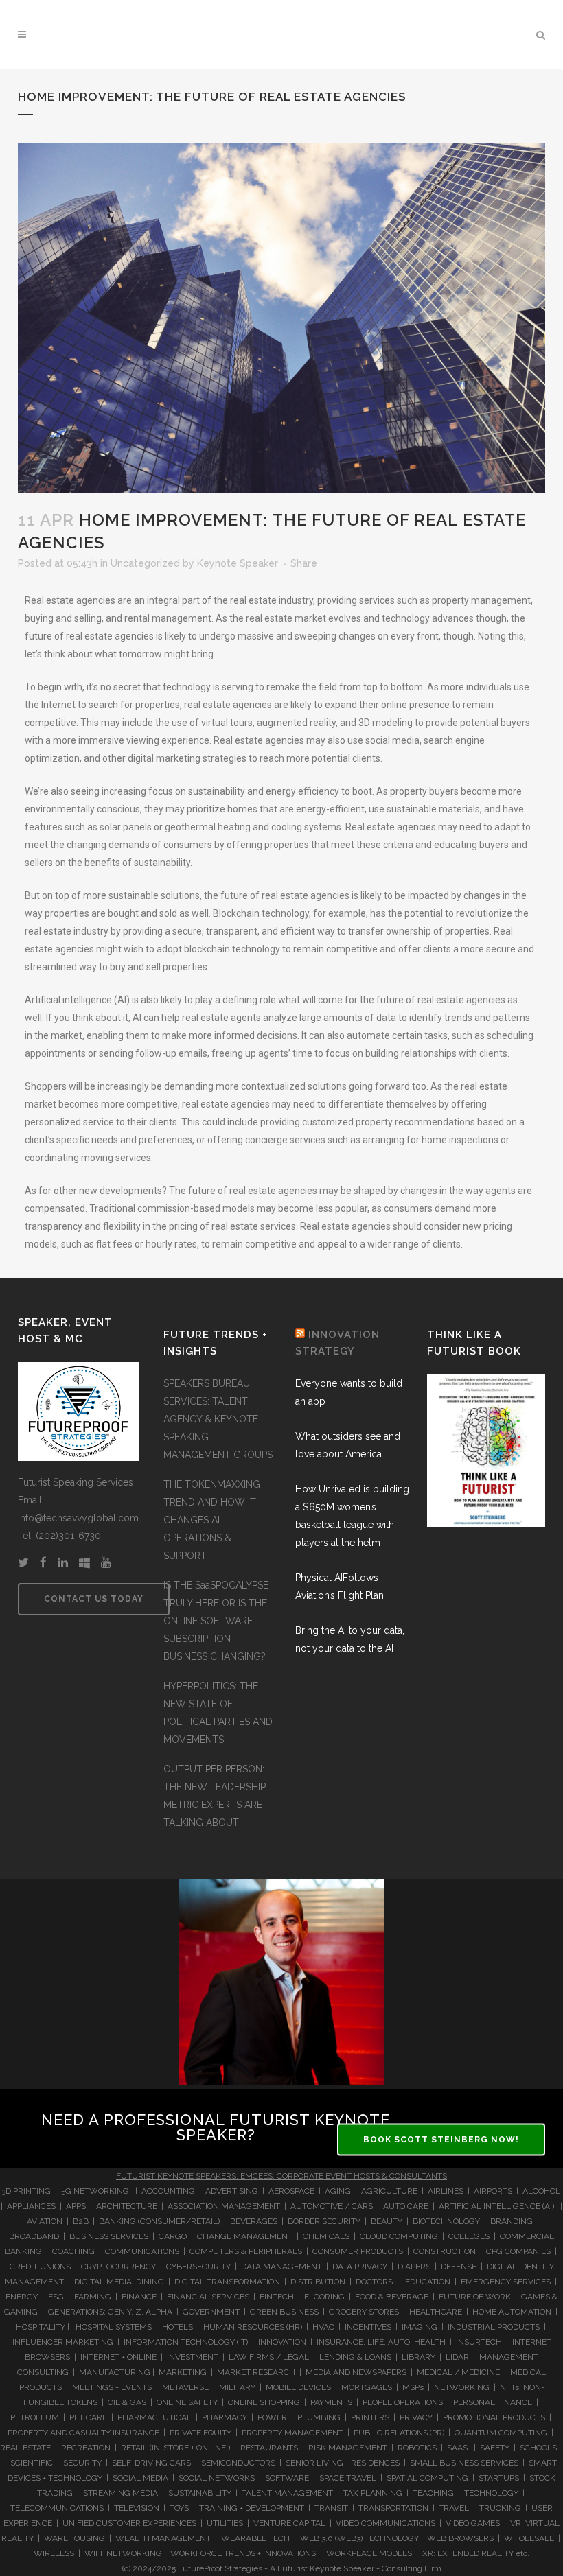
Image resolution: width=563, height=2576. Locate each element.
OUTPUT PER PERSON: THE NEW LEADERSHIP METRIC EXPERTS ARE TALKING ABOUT (215, 1796)
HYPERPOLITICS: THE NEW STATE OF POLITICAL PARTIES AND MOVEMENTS (218, 1713)
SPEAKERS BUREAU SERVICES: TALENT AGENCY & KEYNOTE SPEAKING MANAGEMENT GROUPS (218, 1419)
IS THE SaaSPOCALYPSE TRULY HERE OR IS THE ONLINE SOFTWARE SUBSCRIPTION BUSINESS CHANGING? (216, 1621)
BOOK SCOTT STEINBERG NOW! (441, 2140)
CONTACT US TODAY (94, 1599)
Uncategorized (145, 563)
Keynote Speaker (238, 563)
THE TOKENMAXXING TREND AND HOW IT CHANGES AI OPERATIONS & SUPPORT (212, 1520)
